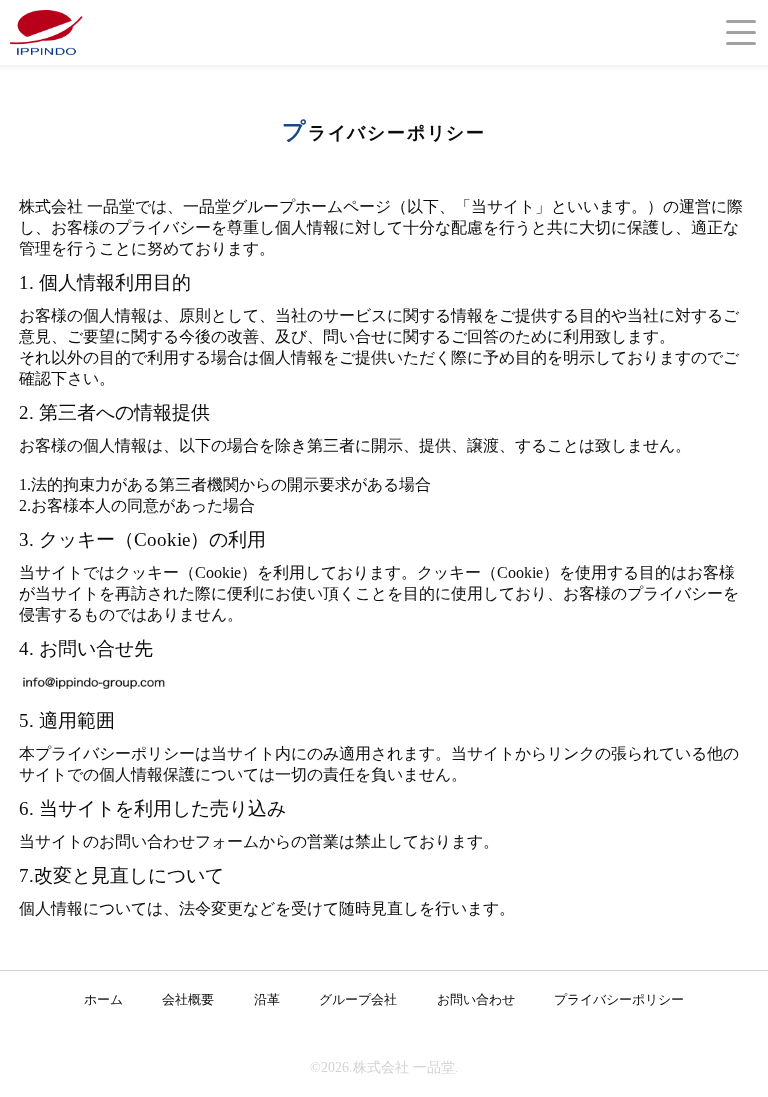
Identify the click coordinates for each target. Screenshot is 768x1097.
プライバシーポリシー (619, 999)
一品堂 (50, 32)
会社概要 (188, 999)
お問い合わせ (476, 999)
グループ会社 (358, 999)
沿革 (267, 999)
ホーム (103, 999)
